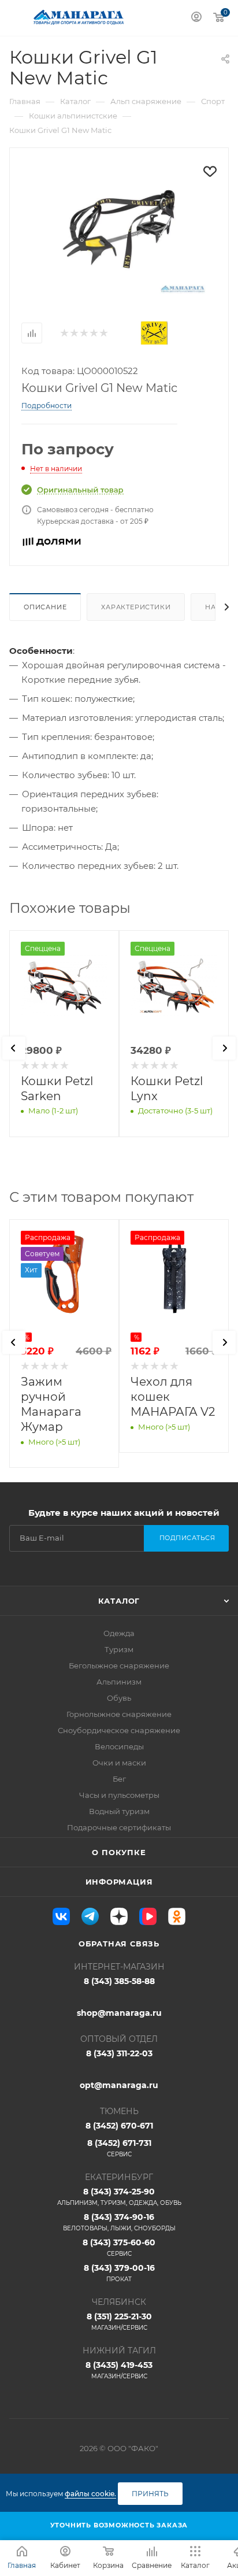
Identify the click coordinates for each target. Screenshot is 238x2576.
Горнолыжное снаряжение (119, 1714)
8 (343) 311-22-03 (119, 2053)
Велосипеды (119, 1746)
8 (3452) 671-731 (119, 2148)
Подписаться (187, 1538)
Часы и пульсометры (119, 1795)
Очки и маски (119, 1763)
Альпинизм (119, 1682)
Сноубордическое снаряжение (119, 1730)
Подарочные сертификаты (119, 1827)
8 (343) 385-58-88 (119, 1981)
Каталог (119, 1601)
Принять (150, 2494)
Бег (119, 1779)
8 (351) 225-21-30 (119, 2321)
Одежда (119, 1633)
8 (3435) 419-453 (119, 2370)
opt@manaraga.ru (119, 2085)
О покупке (119, 1852)
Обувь (119, 1698)
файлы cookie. (90, 2494)
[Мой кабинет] (196, 18)
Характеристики (136, 607)
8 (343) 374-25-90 (119, 2196)
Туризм (119, 1649)
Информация (119, 1882)
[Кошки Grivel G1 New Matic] (119, 228)
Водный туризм (119, 1811)
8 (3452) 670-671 (119, 2126)
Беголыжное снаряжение (119, 1665)
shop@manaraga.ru (119, 2013)
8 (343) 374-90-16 (119, 2222)
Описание (45, 607)
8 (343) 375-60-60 (119, 2247)
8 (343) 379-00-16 (119, 2273)
